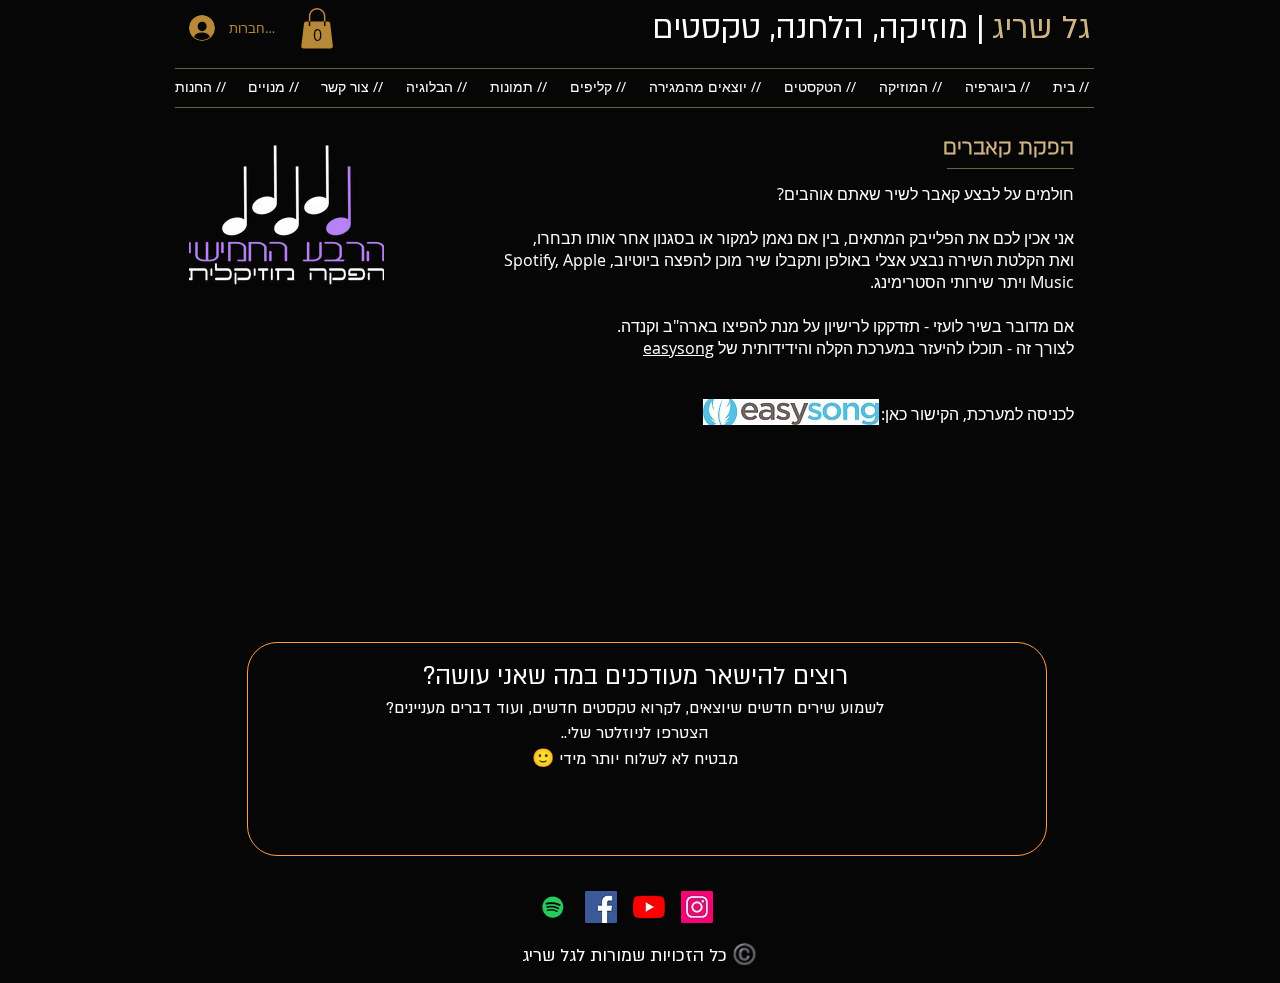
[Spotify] (553, 907)
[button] (317, 28)
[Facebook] (601, 907)
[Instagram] (697, 907)
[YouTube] (649, 907)
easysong (678, 348)
